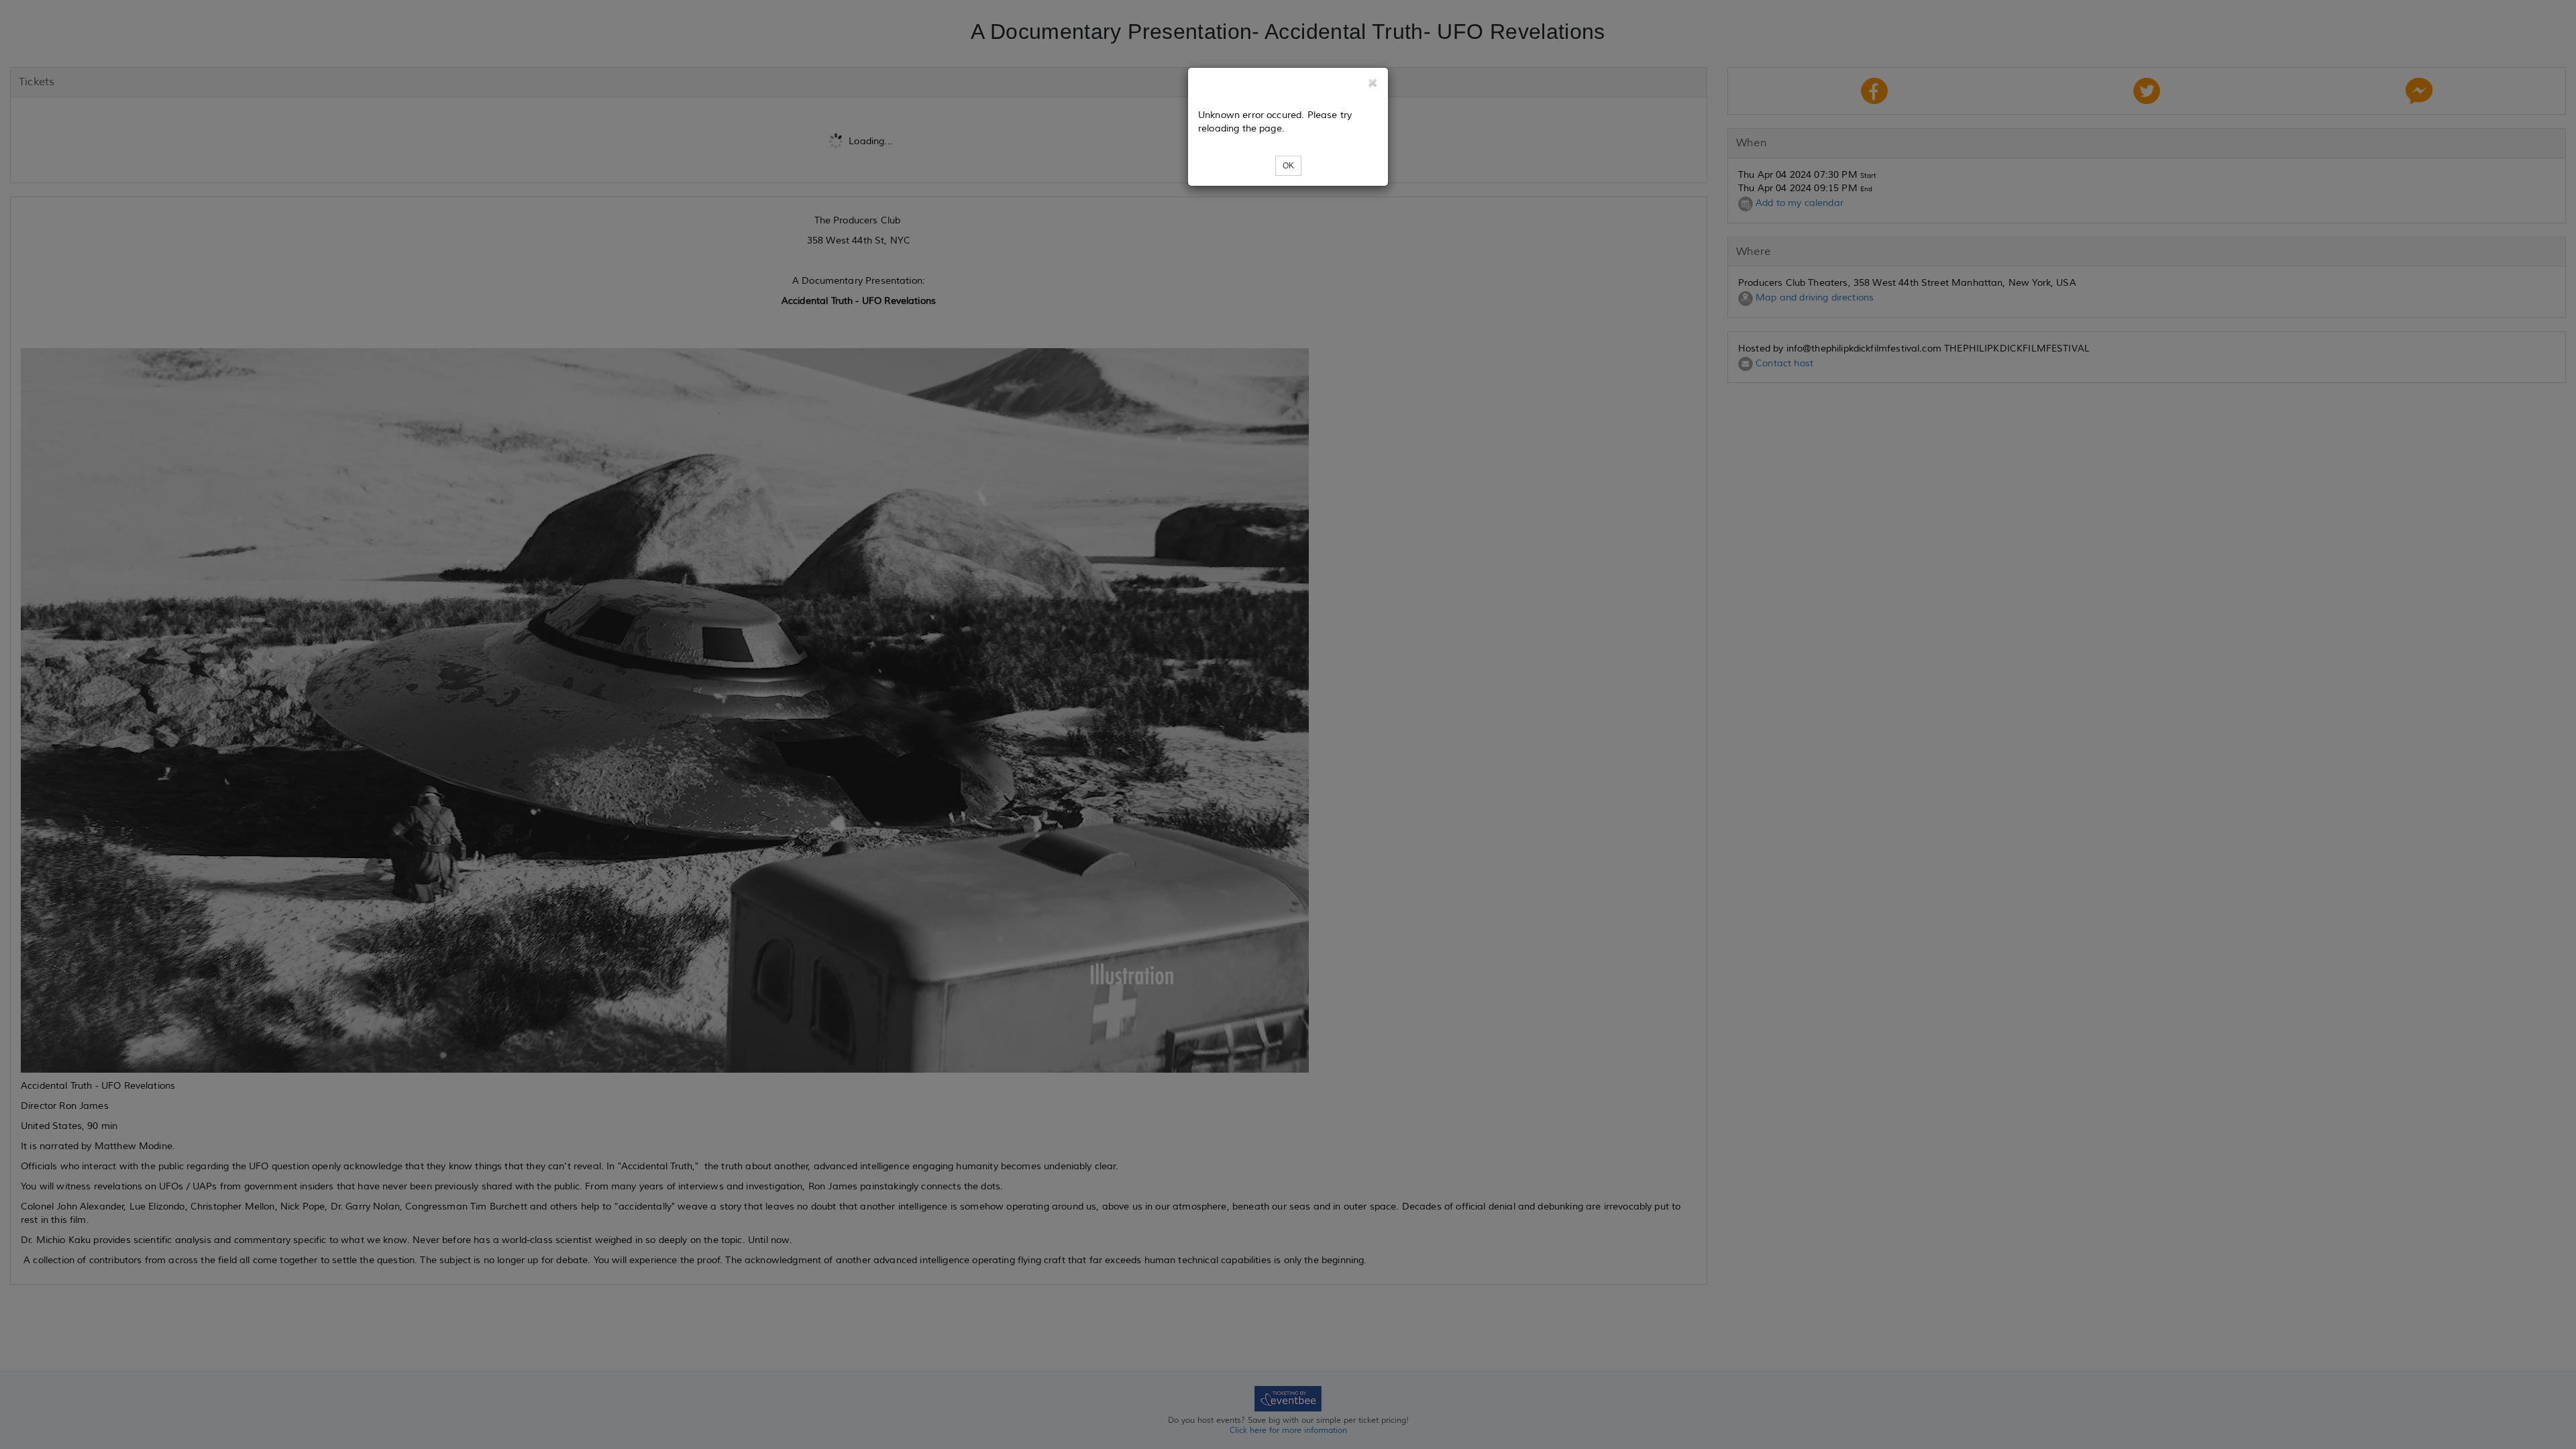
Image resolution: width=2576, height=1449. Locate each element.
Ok (1288, 166)
